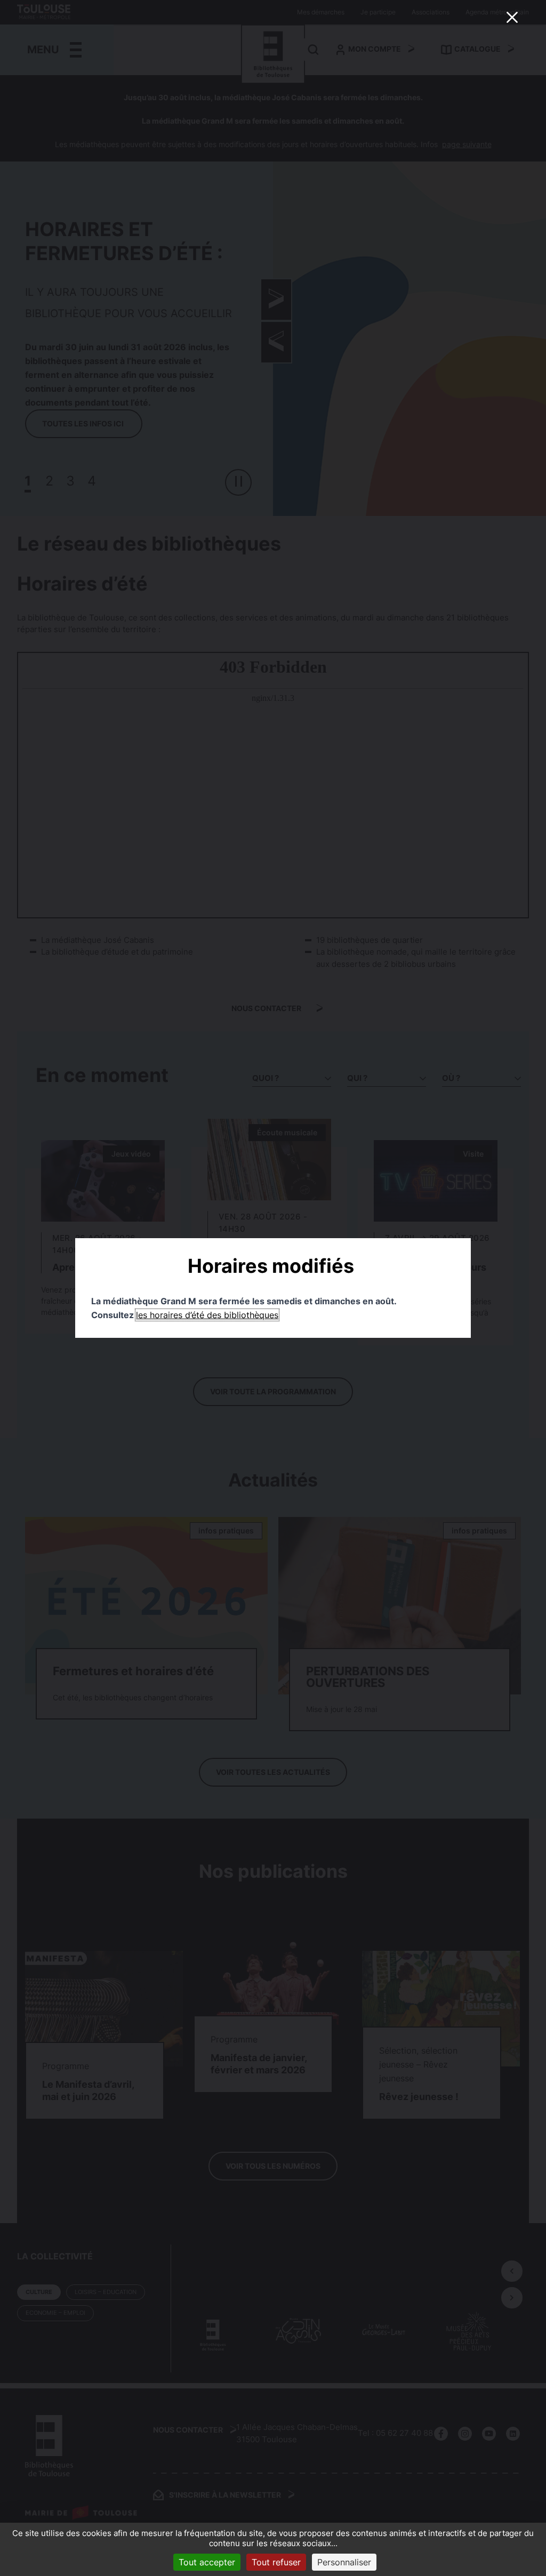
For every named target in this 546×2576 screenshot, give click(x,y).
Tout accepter (207, 2562)
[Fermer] (512, 17)
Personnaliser (344, 2562)
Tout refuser (276, 2562)
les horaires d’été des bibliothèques (207, 1315)
